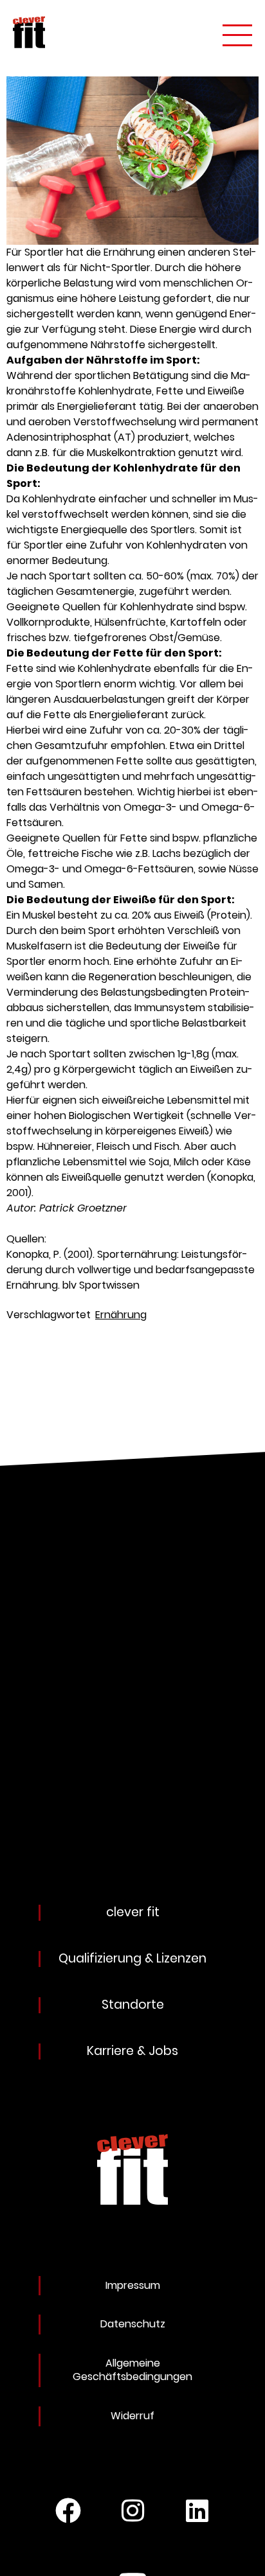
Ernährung (121, 1315)
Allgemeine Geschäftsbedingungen (132, 2370)
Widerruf (132, 2416)
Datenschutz (133, 2324)
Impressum (133, 2285)
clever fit (133, 1913)
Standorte (133, 2005)
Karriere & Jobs (132, 2051)
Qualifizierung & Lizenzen (132, 1959)
